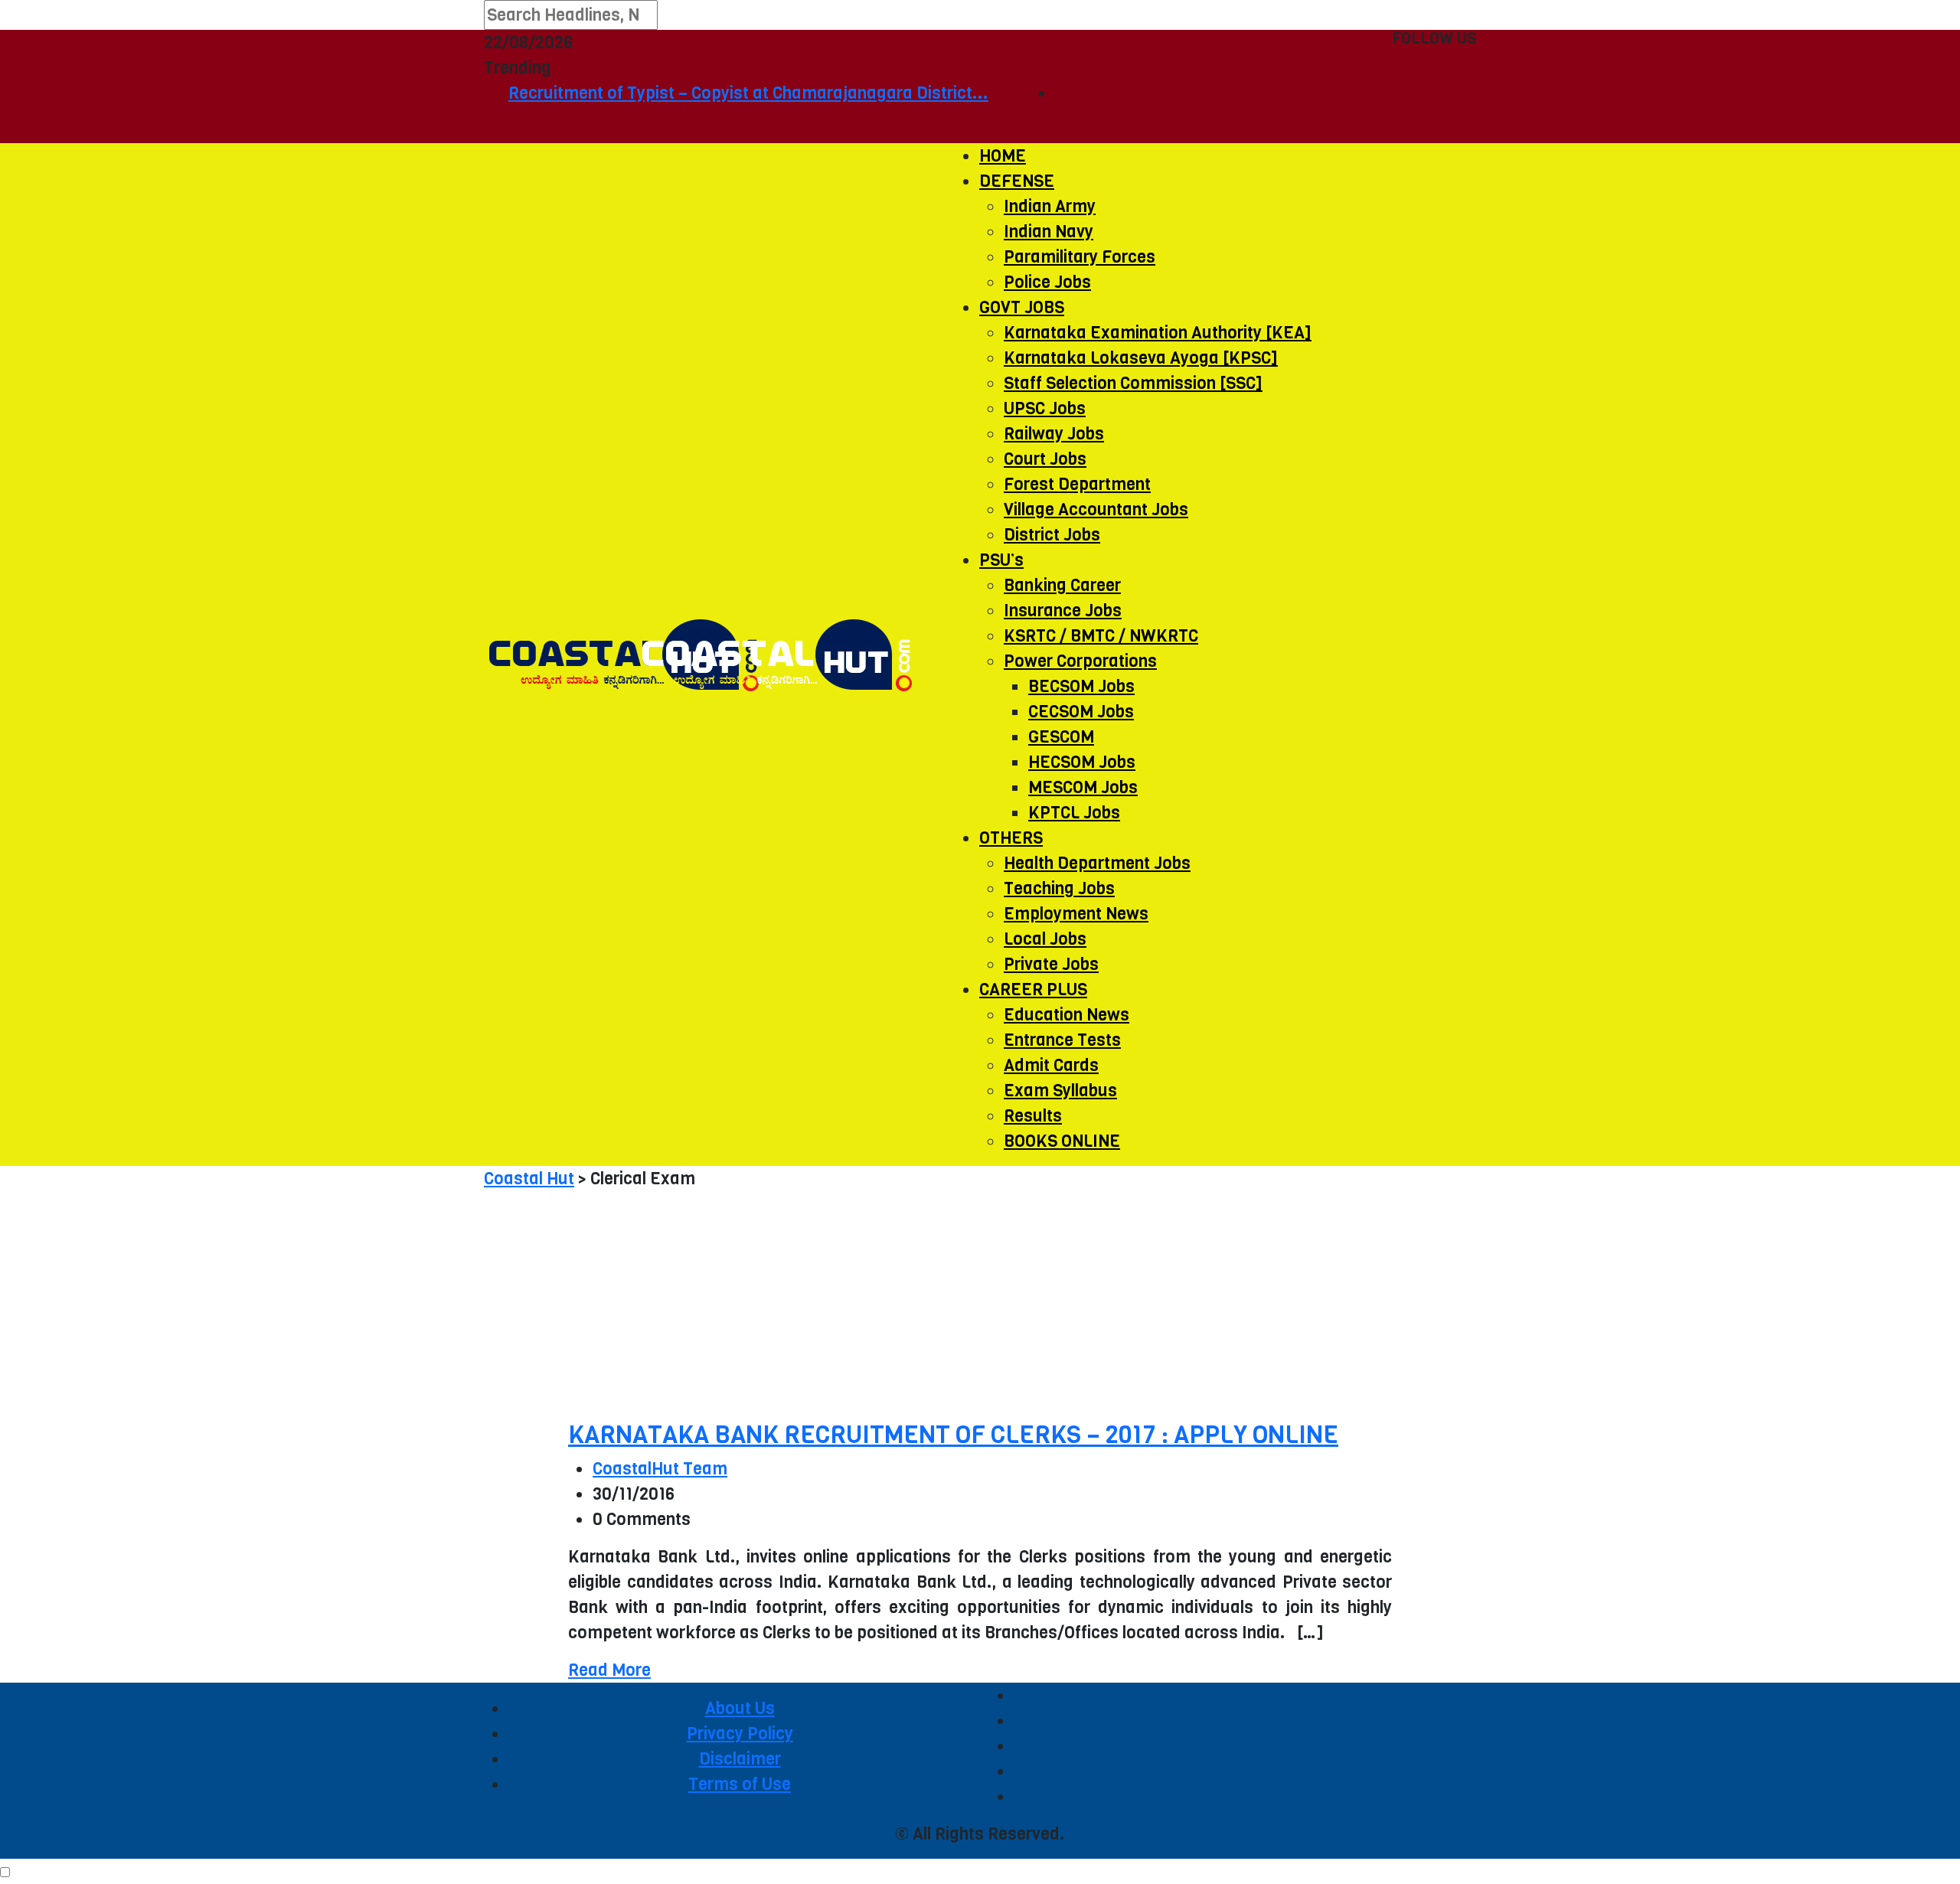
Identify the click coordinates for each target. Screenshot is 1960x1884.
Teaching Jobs (1059, 888)
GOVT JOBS (1022, 307)
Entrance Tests (1062, 1040)
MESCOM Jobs (1083, 787)
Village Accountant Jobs (1096, 509)
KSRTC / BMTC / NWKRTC (1101, 636)
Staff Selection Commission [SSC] (1133, 383)
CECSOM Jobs (1081, 712)
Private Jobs (1051, 964)
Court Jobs (1045, 459)
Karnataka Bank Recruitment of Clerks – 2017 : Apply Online (953, 1435)
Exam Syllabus (1060, 1091)
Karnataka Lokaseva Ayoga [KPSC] (1141, 358)
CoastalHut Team (660, 1469)
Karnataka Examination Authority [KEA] (1158, 333)
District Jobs (1052, 535)
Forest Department (1077, 484)
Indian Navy (1049, 232)
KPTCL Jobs (1074, 813)
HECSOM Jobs (1082, 762)
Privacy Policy (740, 1734)
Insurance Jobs (1063, 611)
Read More (609, 1670)
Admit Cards (1051, 1065)
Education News (1067, 1015)
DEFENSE (1017, 181)
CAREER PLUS (1033, 989)
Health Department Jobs (1097, 863)
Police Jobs (1047, 282)
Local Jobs (1045, 939)
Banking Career (1062, 585)
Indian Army (1050, 206)
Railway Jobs (1054, 434)
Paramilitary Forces (1080, 257)
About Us (740, 1708)
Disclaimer (740, 1759)
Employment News (1076, 914)
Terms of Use (740, 1784)
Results (1033, 1116)
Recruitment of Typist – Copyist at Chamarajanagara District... (714, 93)
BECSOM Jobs (1081, 686)
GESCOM (1061, 737)
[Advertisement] (980, 1306)
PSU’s (1001, 560)
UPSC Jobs (1045, 408)
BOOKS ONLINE (1062, 1141)
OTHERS (1011, 838)
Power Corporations (1080, 661)
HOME (1003, 156)
